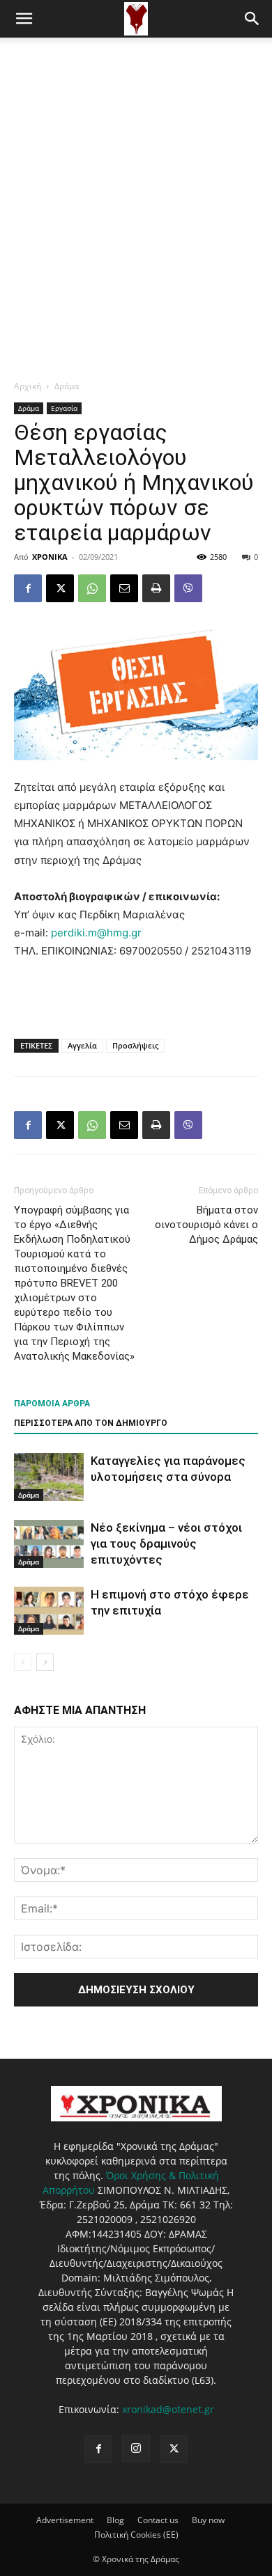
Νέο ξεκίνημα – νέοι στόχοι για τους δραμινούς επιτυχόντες (166, 1544)
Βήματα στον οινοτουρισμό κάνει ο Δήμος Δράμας (206, 1225)
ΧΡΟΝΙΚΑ (50, 557)
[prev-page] (23, 1662)
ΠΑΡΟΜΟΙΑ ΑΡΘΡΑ (52, 1404)
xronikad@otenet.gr (168, 2409)
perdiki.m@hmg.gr (96, 933)
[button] (24, 19)
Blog (115, 2520)
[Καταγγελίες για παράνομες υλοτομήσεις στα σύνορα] (49, 1477)
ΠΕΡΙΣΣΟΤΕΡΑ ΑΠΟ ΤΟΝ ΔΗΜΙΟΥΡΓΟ (91, 1423)
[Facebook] (28, 588)
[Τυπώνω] (156, 588)
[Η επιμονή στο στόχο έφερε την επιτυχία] (49, 1611)
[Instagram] (136, 2449)
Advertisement (65, 2520)
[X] (60, 588)
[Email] (124, 588)
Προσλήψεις (135, 1045)
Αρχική (28, 386)
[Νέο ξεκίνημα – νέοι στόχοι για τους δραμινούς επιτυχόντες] (49, 1544)
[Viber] (188, 588)
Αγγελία (82, 1045)
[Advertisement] (136, 180)
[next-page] (45, 1662)
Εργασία (64, 408)
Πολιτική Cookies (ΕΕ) (136, 2535)
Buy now (208, 2520)
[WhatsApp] (92, 588)
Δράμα (67, 386)
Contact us (158, 2520)
